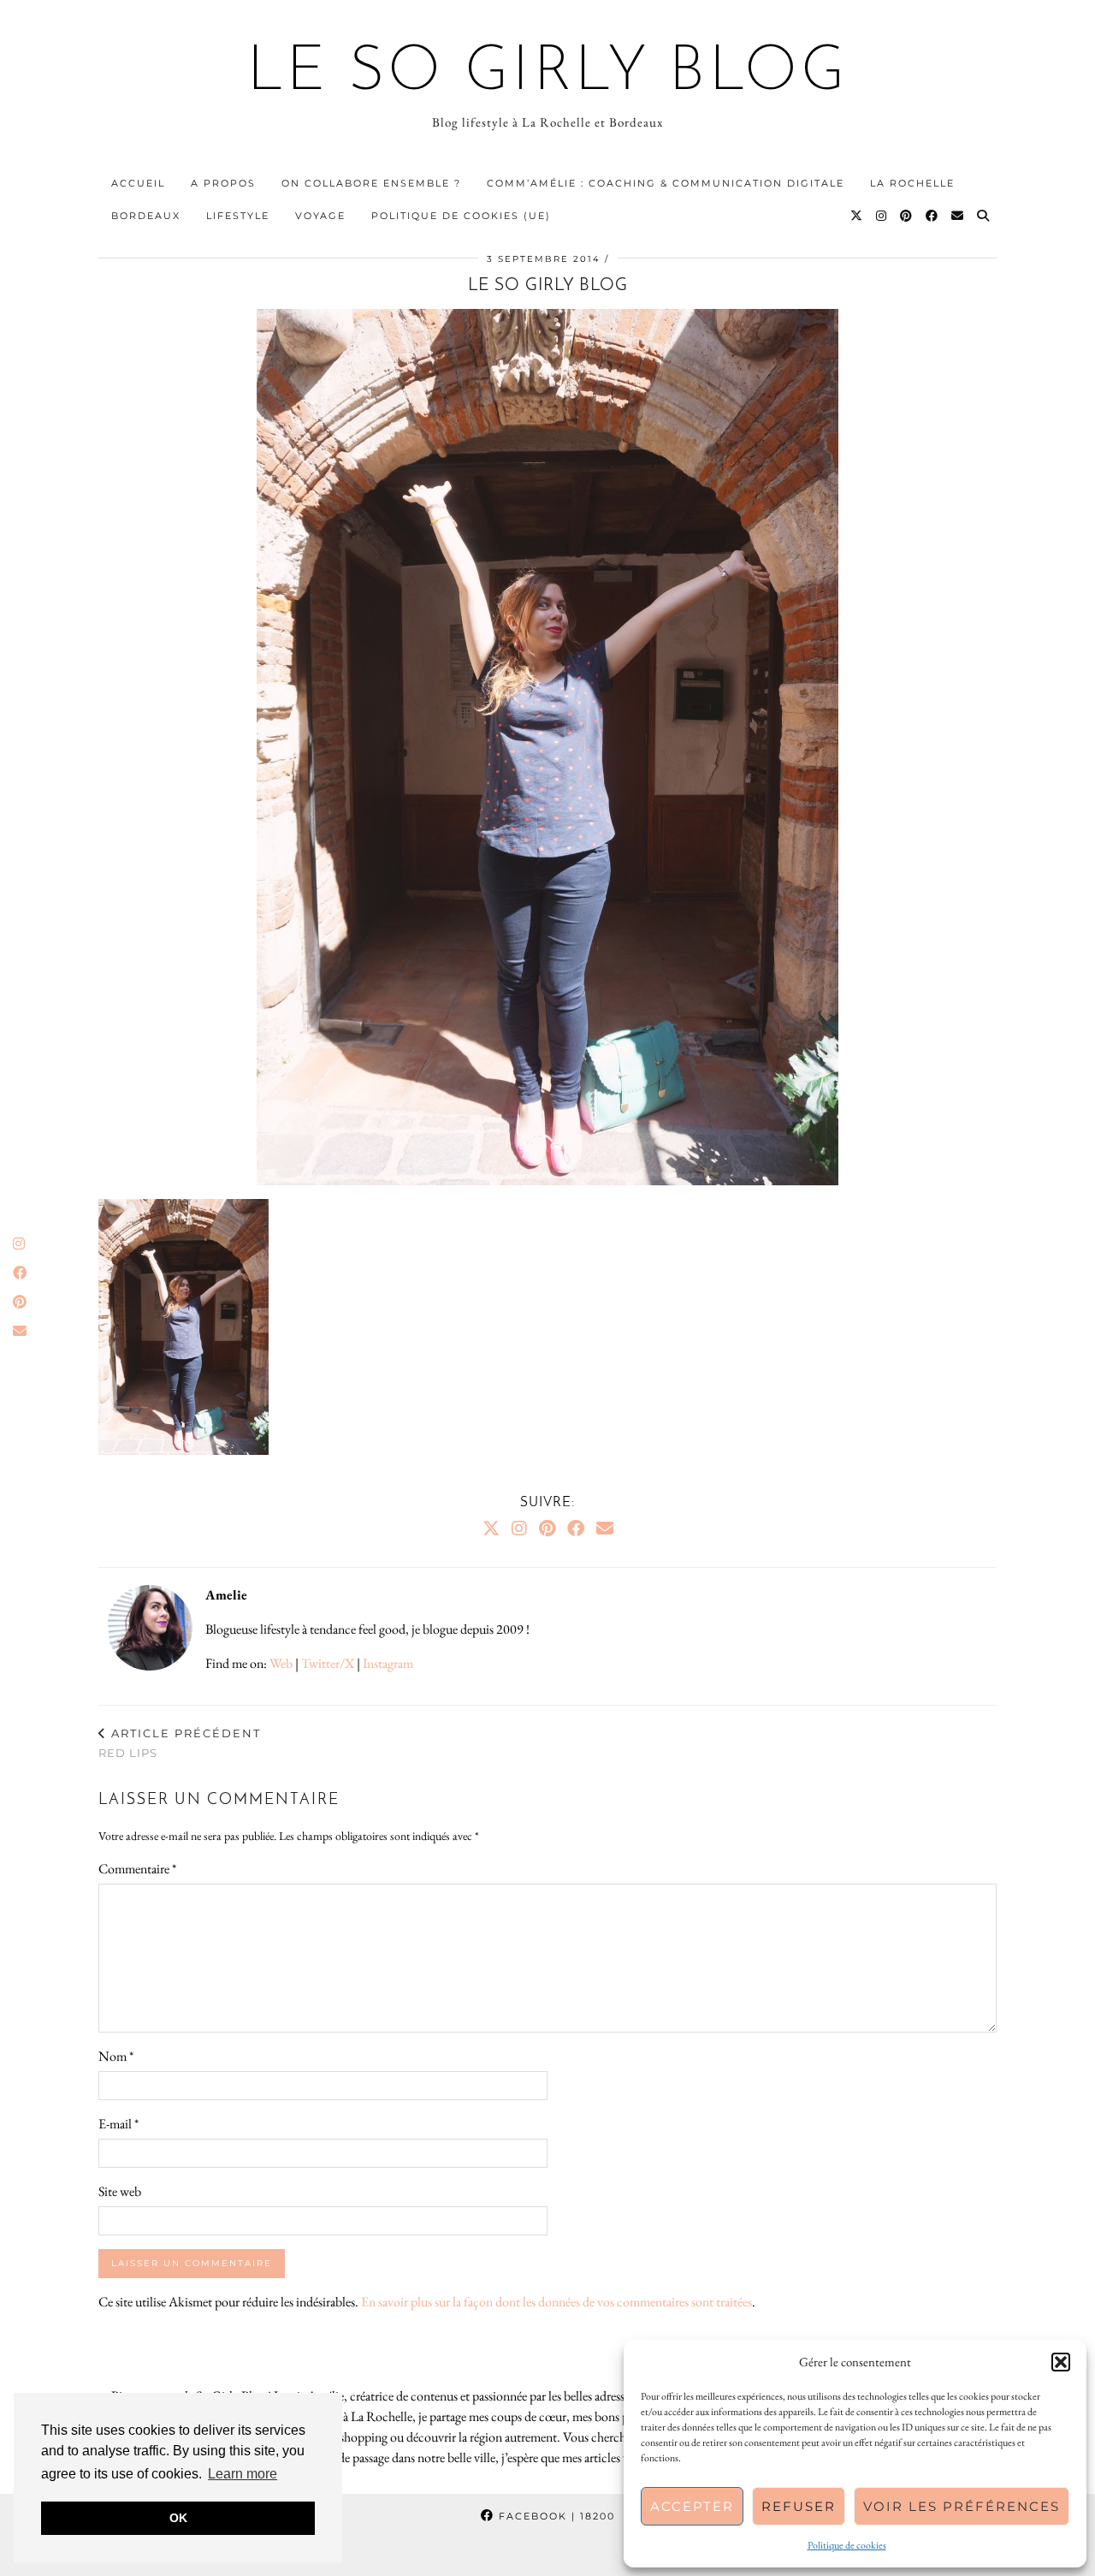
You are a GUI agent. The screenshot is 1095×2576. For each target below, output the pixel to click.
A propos (223, 183)
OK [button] (178, 2518)
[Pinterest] (907, 216)
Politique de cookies (847, 2545)
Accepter (692, 2506)
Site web (120, 2191)
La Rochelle (912, 183)
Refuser (799, 2506)
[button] (1061, 2362)
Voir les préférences (962, 2506)
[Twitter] (857, 216)
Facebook (555, 2516)
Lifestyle (238, 216)
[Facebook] (932, 216)
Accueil (138, 183)
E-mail (118, 2124)
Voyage (320, 216)
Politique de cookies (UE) (461, 216)
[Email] (958, 216)
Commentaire (137, 1869)
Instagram (388, 1663)
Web (281, 1663)
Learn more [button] (243, 2474)
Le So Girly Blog (548, 74)
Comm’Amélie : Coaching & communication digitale (666, 183)
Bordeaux (146, 216)
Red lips (180, 1743)
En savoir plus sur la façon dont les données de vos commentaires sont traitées (556, 2302)
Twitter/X (328, 1663)
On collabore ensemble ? (371, 183)
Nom (116, 2056)
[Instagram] (882, 216)
